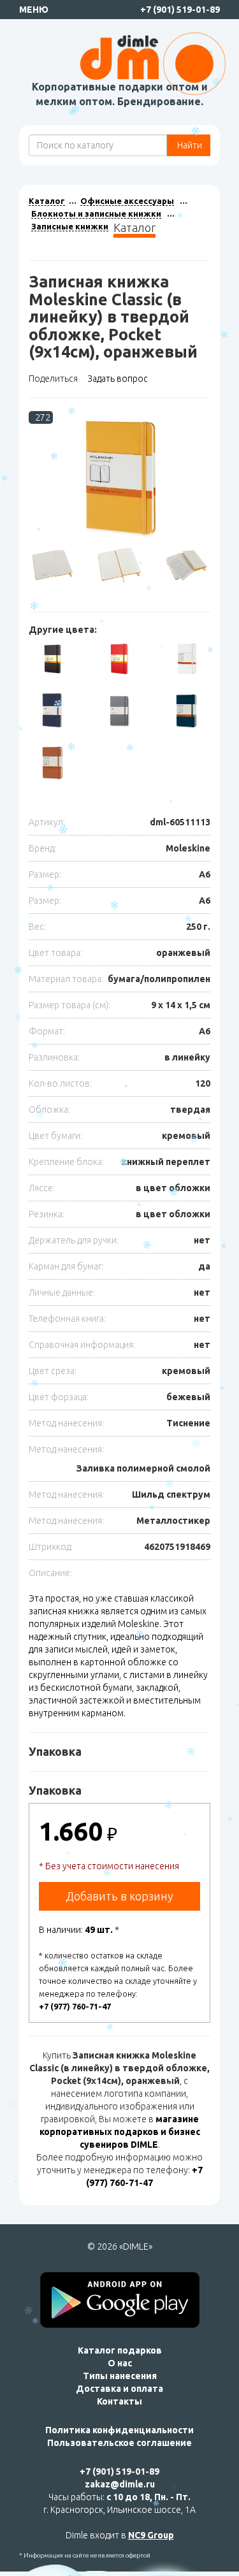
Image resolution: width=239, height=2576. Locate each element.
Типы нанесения (120, 2376)
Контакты (119, 2401)
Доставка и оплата (119, 2389)
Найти (189, 145)
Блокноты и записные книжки (96, 213)
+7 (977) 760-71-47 (75, 2006)
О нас (120, 2363)
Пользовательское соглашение (119, 2443)
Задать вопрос (118, 379)
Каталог (47, 201)
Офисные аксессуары (127, 201)
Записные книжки (70, 226)
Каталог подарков (120, 2350)
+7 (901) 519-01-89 (180, 10)
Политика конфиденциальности (119, 2430)
